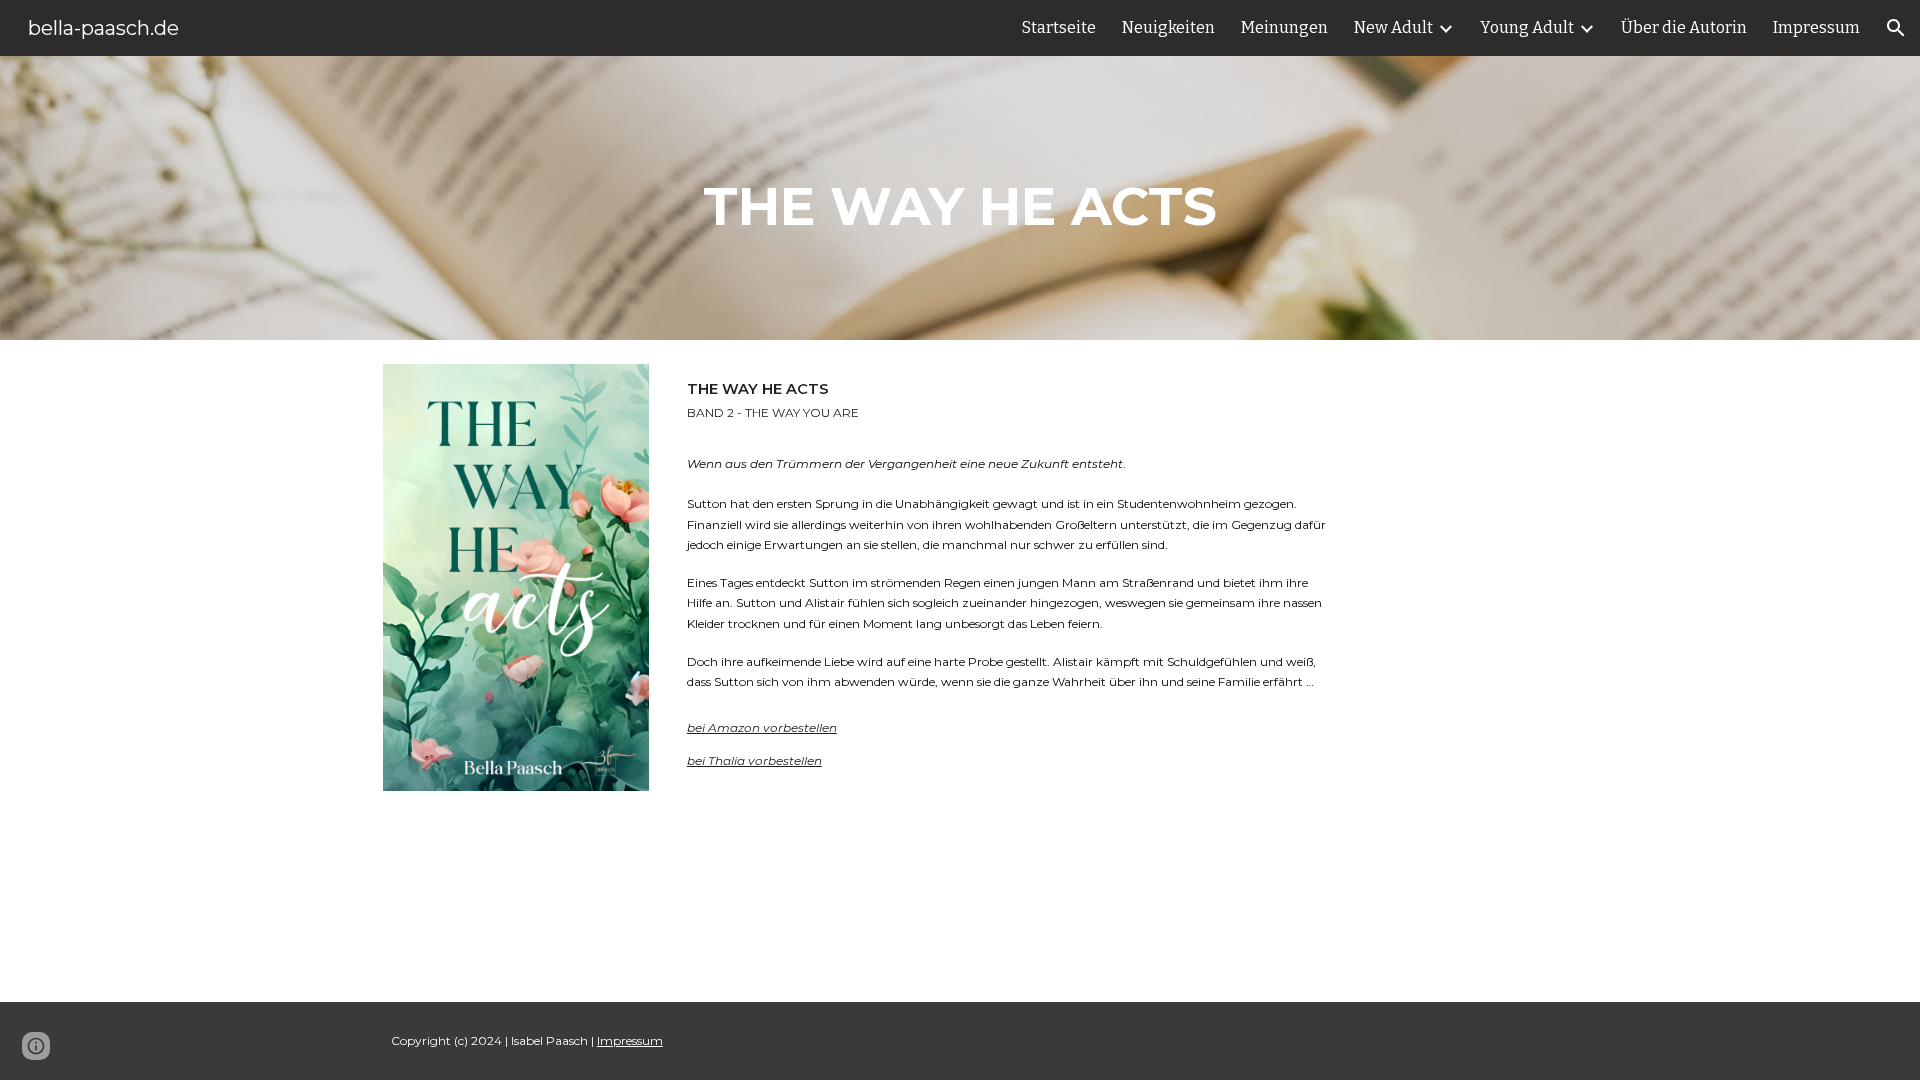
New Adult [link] (1393, 27)
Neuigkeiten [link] (1168, 27)
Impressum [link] (1816, 27)
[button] (1896, 28)
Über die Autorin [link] (1684, 27)
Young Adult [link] (1527, 27)
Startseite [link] (1059, 27)
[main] (960, 198)
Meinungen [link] (1284, 27)
